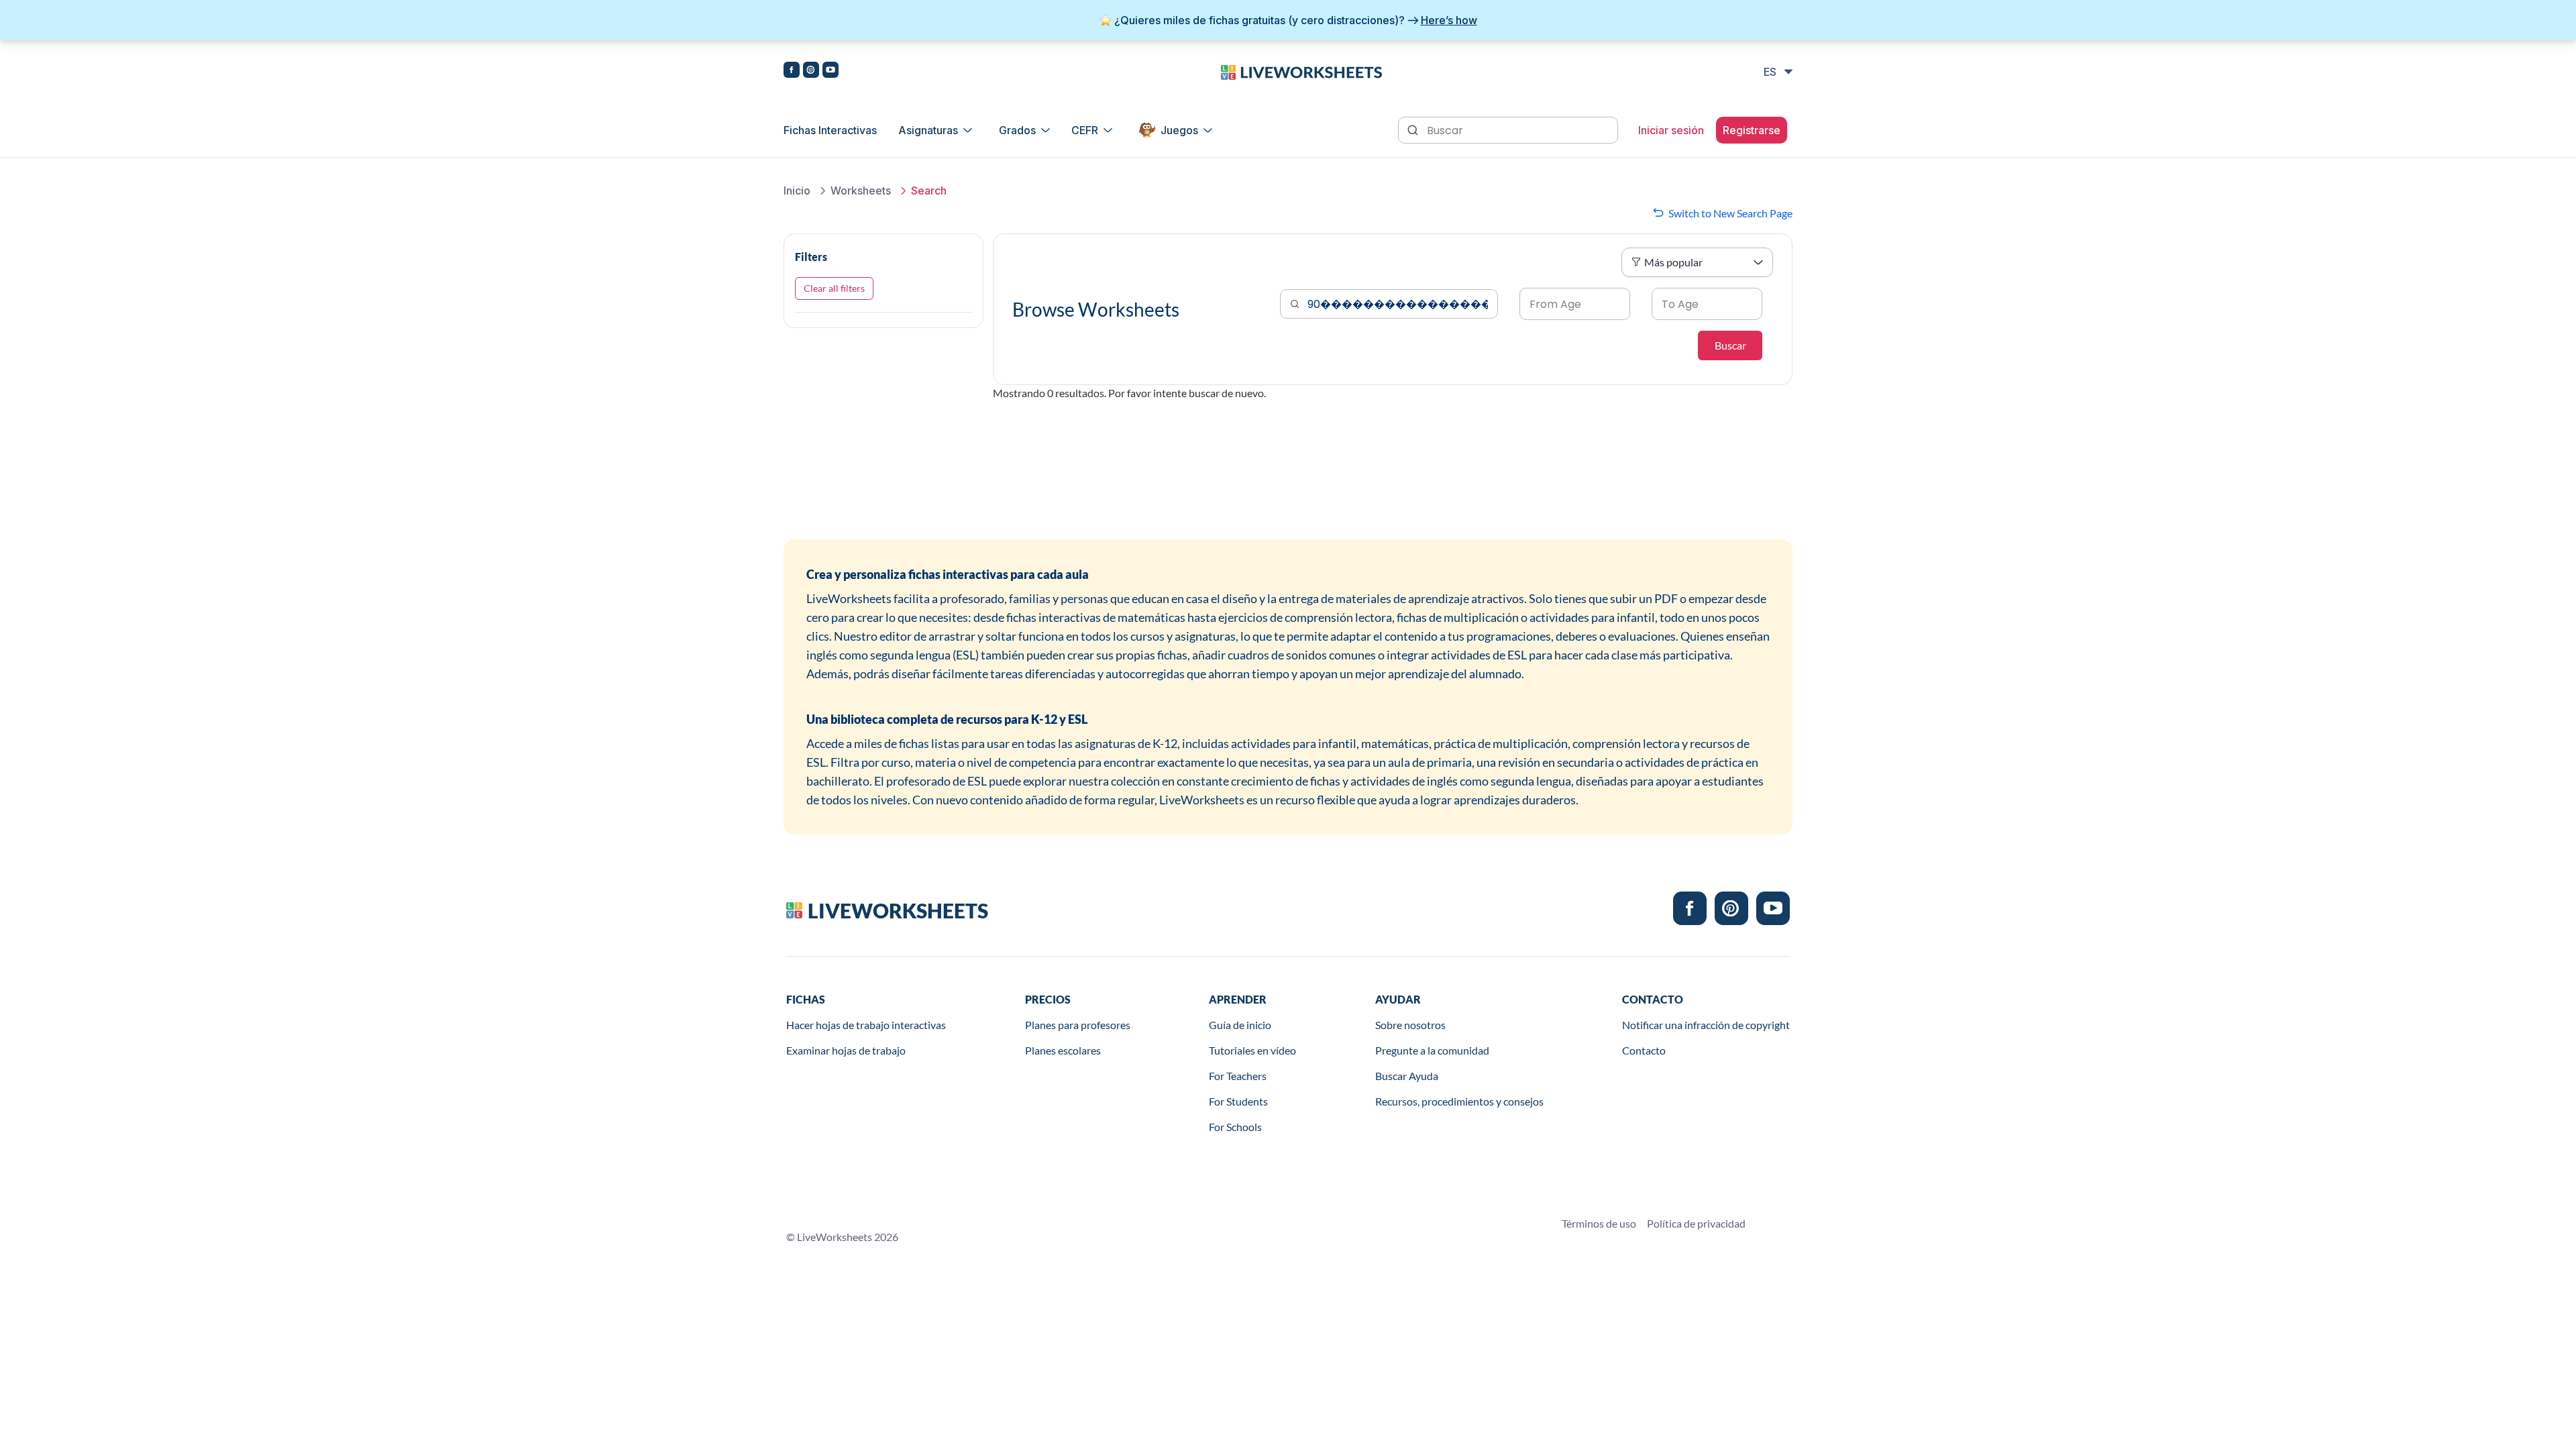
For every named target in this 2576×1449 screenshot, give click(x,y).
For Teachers (1238, 1076)
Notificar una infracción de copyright (1706, 1025)
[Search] (1414, 129)
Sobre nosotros (1410, 1025)
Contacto (1644, 1050)
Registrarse (1752, 130)
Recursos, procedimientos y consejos (1459, 1101)
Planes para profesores (1078, 1025)
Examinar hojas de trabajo (846, 1050)
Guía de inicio (1240, 1025)
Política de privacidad (1696, 1223)
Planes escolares (1063, 1050)
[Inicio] (1301, 71)
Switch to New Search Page (1730, 213)
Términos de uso (1599, 1223)
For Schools (1235, 1127)
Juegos (1179, 130)
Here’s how (1449, 20)
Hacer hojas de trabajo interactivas (866, 1025)
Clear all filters (834, 288)
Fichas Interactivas (830, 130)
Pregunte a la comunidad (1432, 1050)
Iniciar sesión (1671, 130)
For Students (1238, 1101)
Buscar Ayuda (1407, 1076)
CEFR (1085, 130)
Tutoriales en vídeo (1252, 1050)
